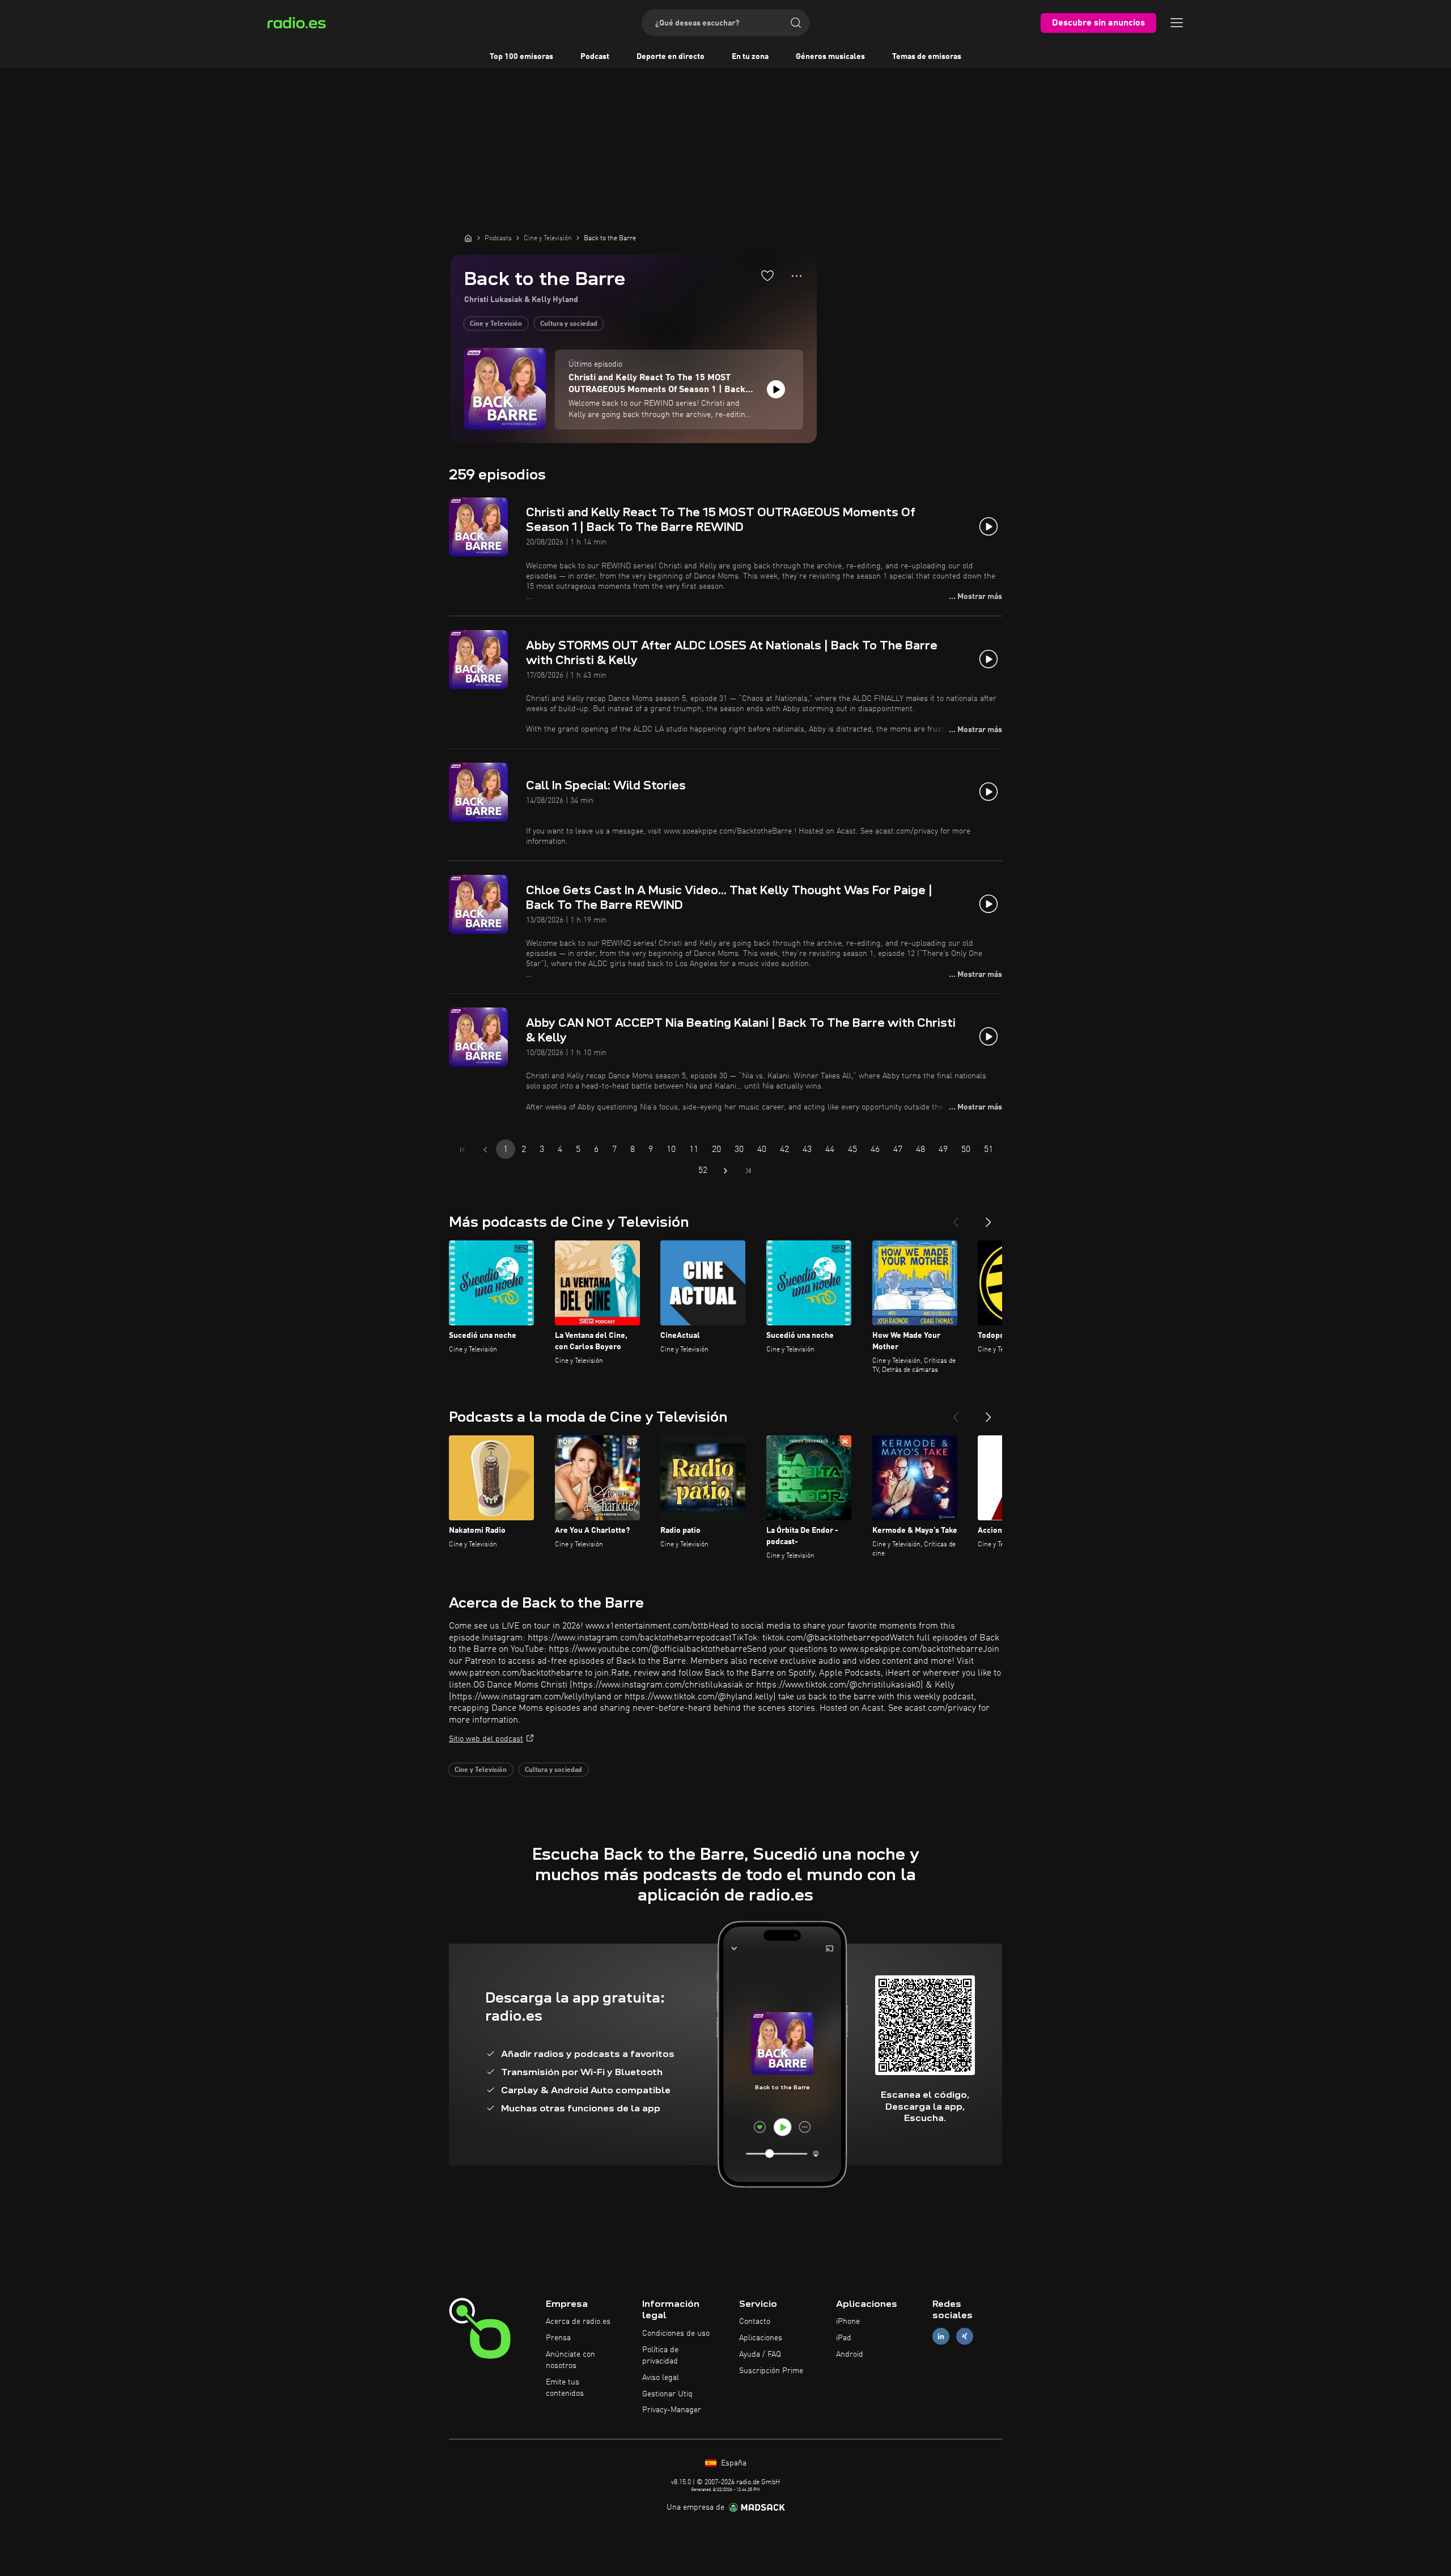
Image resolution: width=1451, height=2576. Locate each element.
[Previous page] (485, 1150)
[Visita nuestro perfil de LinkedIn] (941, 2337)
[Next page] (725, 1171)
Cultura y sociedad (569, 324)
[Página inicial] (468, 238)
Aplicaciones (761, 2338)
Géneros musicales (830, 57)
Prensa (558, 2338)
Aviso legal (661, 2378)
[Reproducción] (776, 389)
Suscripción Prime (771, 2371)
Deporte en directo (671, 57)
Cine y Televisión (496, 324)
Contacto (755, 2322)
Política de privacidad (660, 2356)
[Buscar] (796, 23)
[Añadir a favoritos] (767, 275)
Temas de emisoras (927, 57)
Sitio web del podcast (486, 1739)
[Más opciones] (797, 276)
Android (850, 2354)
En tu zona (750, 57)
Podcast (595, 57)
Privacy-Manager (672, 2410)
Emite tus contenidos (565, 2388)
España (733, 2463)
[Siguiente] (988, 1218)
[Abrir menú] (1177, 23)
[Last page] (748, 1171)
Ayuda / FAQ (760, 2354)
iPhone (848, 2322)
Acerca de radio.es (578, 2322)
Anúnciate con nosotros (570, 2360)
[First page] (463, 1150)
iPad (844, 2338)
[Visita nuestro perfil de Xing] (965, 2337)
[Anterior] (956, 1218)
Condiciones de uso (676, 2333)
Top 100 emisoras (521, 57)
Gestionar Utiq (667, 2394)
